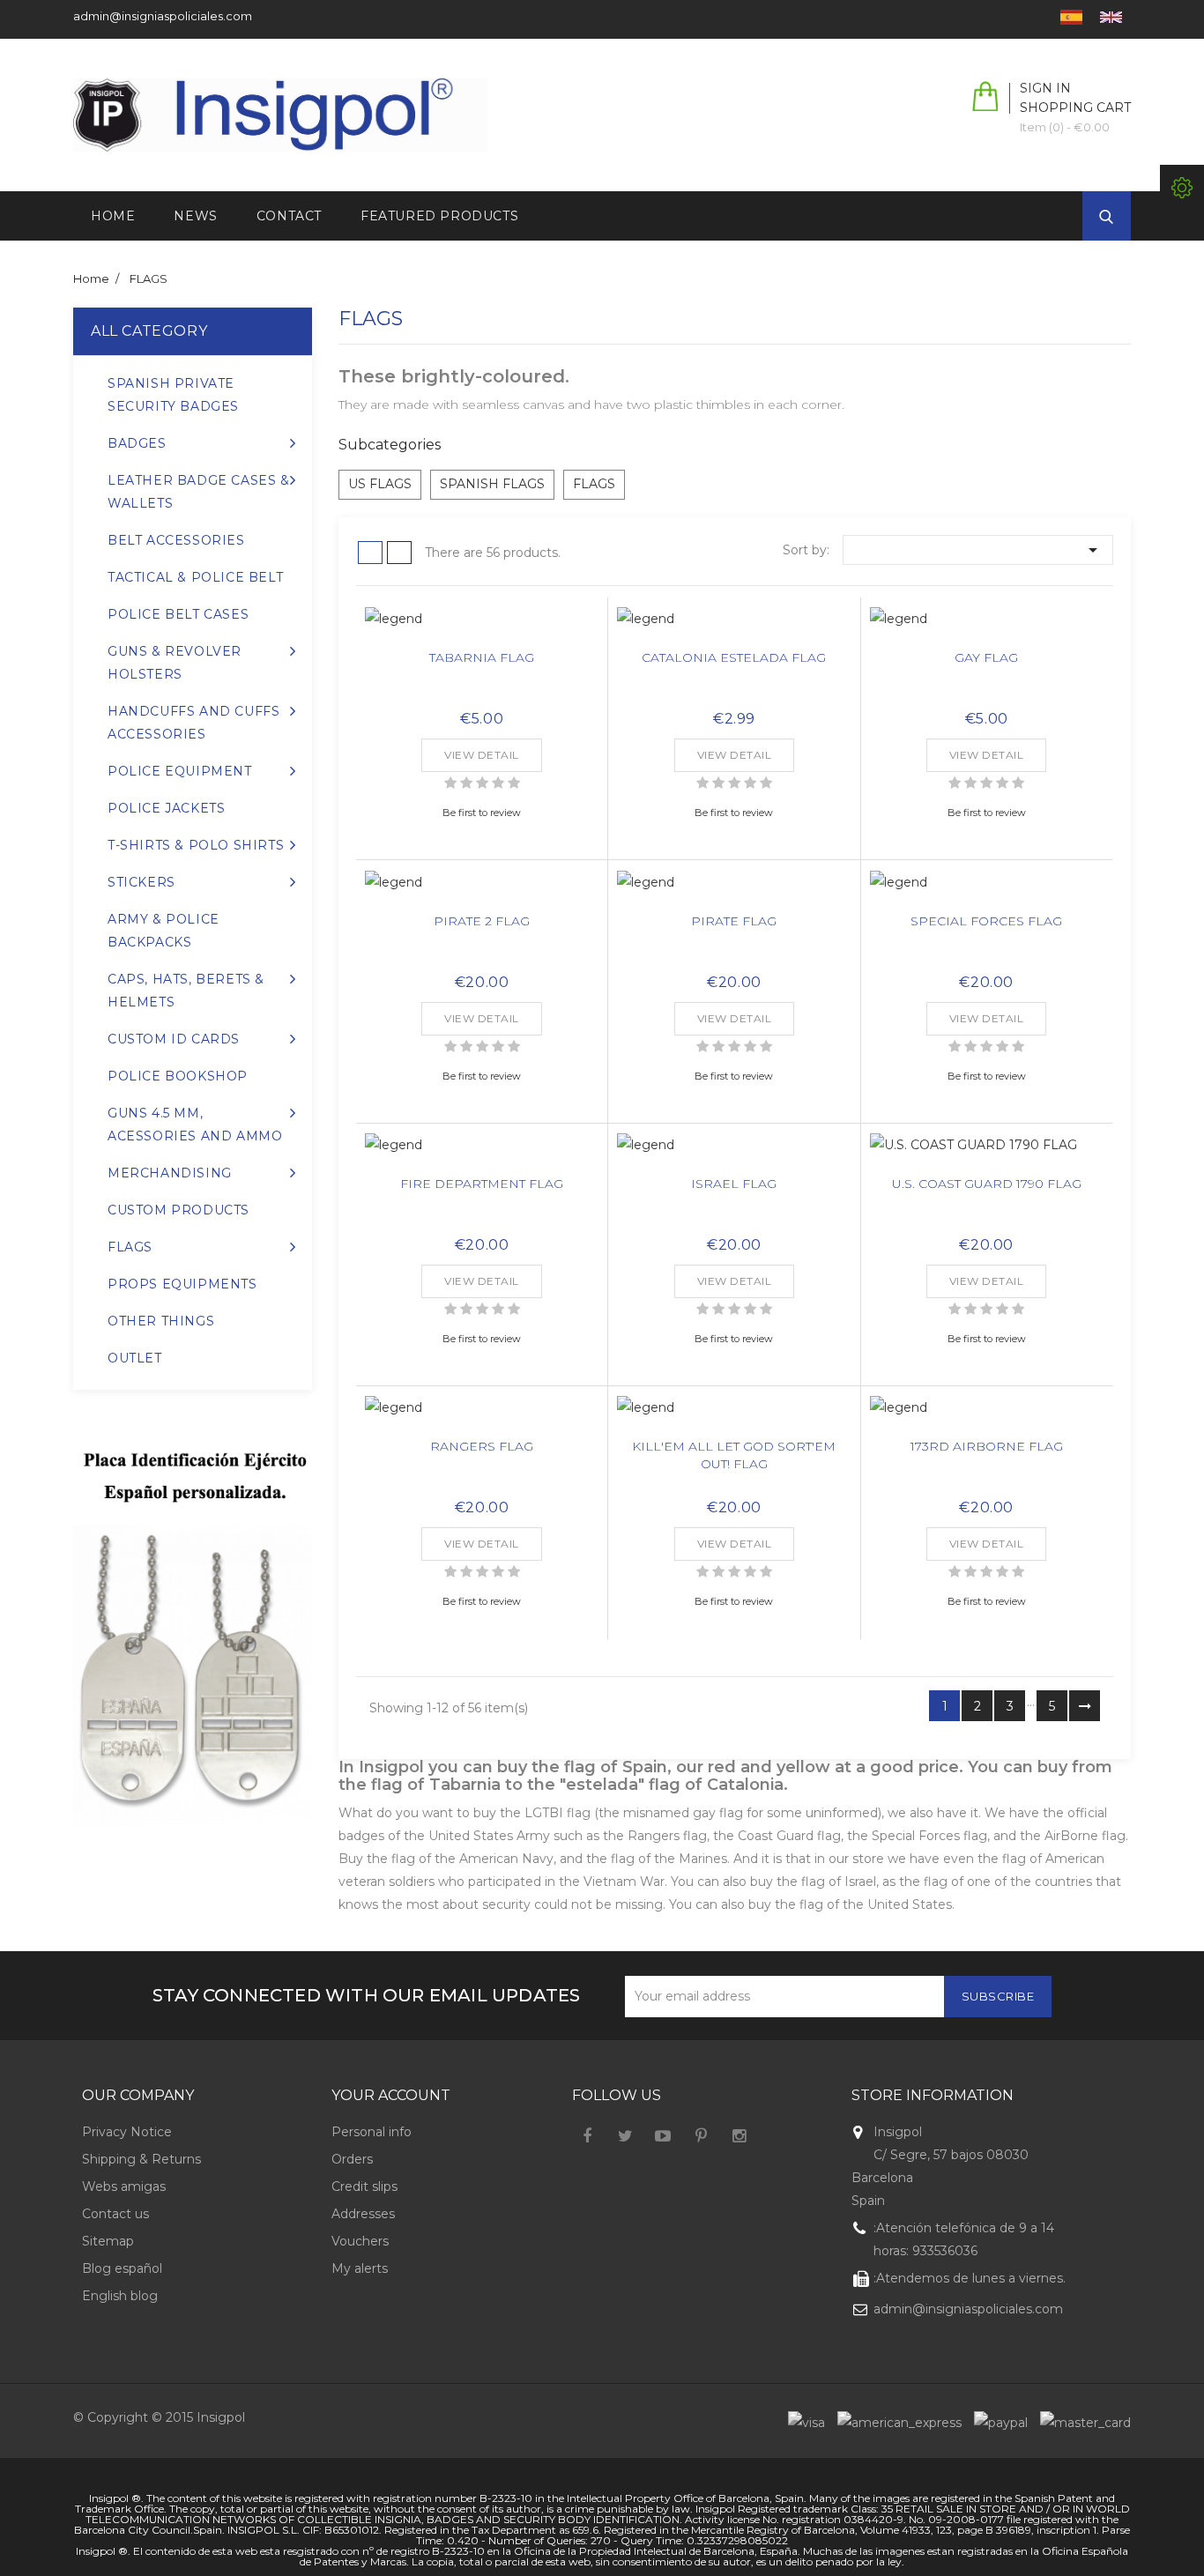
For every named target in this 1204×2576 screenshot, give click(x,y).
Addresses (363, 2214)
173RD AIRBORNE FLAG (987, 1446)
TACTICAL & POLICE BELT (195, 577)
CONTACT (289, 216)
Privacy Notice (127, 2132)
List (399, 553)
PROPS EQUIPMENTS (182, 1284)
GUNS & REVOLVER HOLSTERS (175, 663)
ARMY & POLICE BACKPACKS (164, 931)
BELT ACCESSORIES (176, 540)
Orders (352, 2159)
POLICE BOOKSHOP (178, 1076)
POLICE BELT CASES (178, 614)
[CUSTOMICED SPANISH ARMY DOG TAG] (193, 1641)
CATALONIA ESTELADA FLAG (734, 657)
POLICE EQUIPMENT (180, 771)
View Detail (482, 755)
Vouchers (360, 2241)
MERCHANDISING (170, 1173)
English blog (120, 2296)
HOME (113, 216)
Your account (391, 2095)
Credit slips (364, 2186)
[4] (498, 783)
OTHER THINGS (161, 1321)
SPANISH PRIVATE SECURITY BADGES (173, 395)
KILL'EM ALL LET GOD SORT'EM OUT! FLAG (734, 1455)
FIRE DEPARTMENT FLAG (482, 1184)
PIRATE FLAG (734, 921)
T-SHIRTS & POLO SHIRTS (196, 845)
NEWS (195, 216)
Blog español (122, 2268)
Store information (933, 2095)
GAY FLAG (986, 657)
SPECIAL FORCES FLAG (986, 921)
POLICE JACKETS (166, 808)
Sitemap (108, 2241)
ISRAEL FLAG (734, 1184)
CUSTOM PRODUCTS (178, 1210)
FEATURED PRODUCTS (439, 216)
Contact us (115, 2214)
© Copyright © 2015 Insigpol (159, 2417)
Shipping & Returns (141, 2159)
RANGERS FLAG (482, 1446)
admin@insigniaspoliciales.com (163, 16)
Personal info (372, 2132)
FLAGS (130, 1247)
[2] (466, 783)
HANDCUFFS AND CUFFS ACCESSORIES (193, 723)
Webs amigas (124, 2186)
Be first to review (482, 813)
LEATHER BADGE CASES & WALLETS (199, 492)
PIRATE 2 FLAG (482, 921)
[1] (450, 783)
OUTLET (135, 1358)
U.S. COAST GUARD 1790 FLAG (987, 1184)
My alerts (360, 2268)
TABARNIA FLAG (482, 657)
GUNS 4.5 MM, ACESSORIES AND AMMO (195, 1125)
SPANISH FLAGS (492, 484)
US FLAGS (380, 484)
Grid (370, 553)
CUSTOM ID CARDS (174, 1039)
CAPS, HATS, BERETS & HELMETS (186, 991)
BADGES (137, 443)
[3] (482, 783)
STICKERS (141, 882)
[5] (514, 783)
